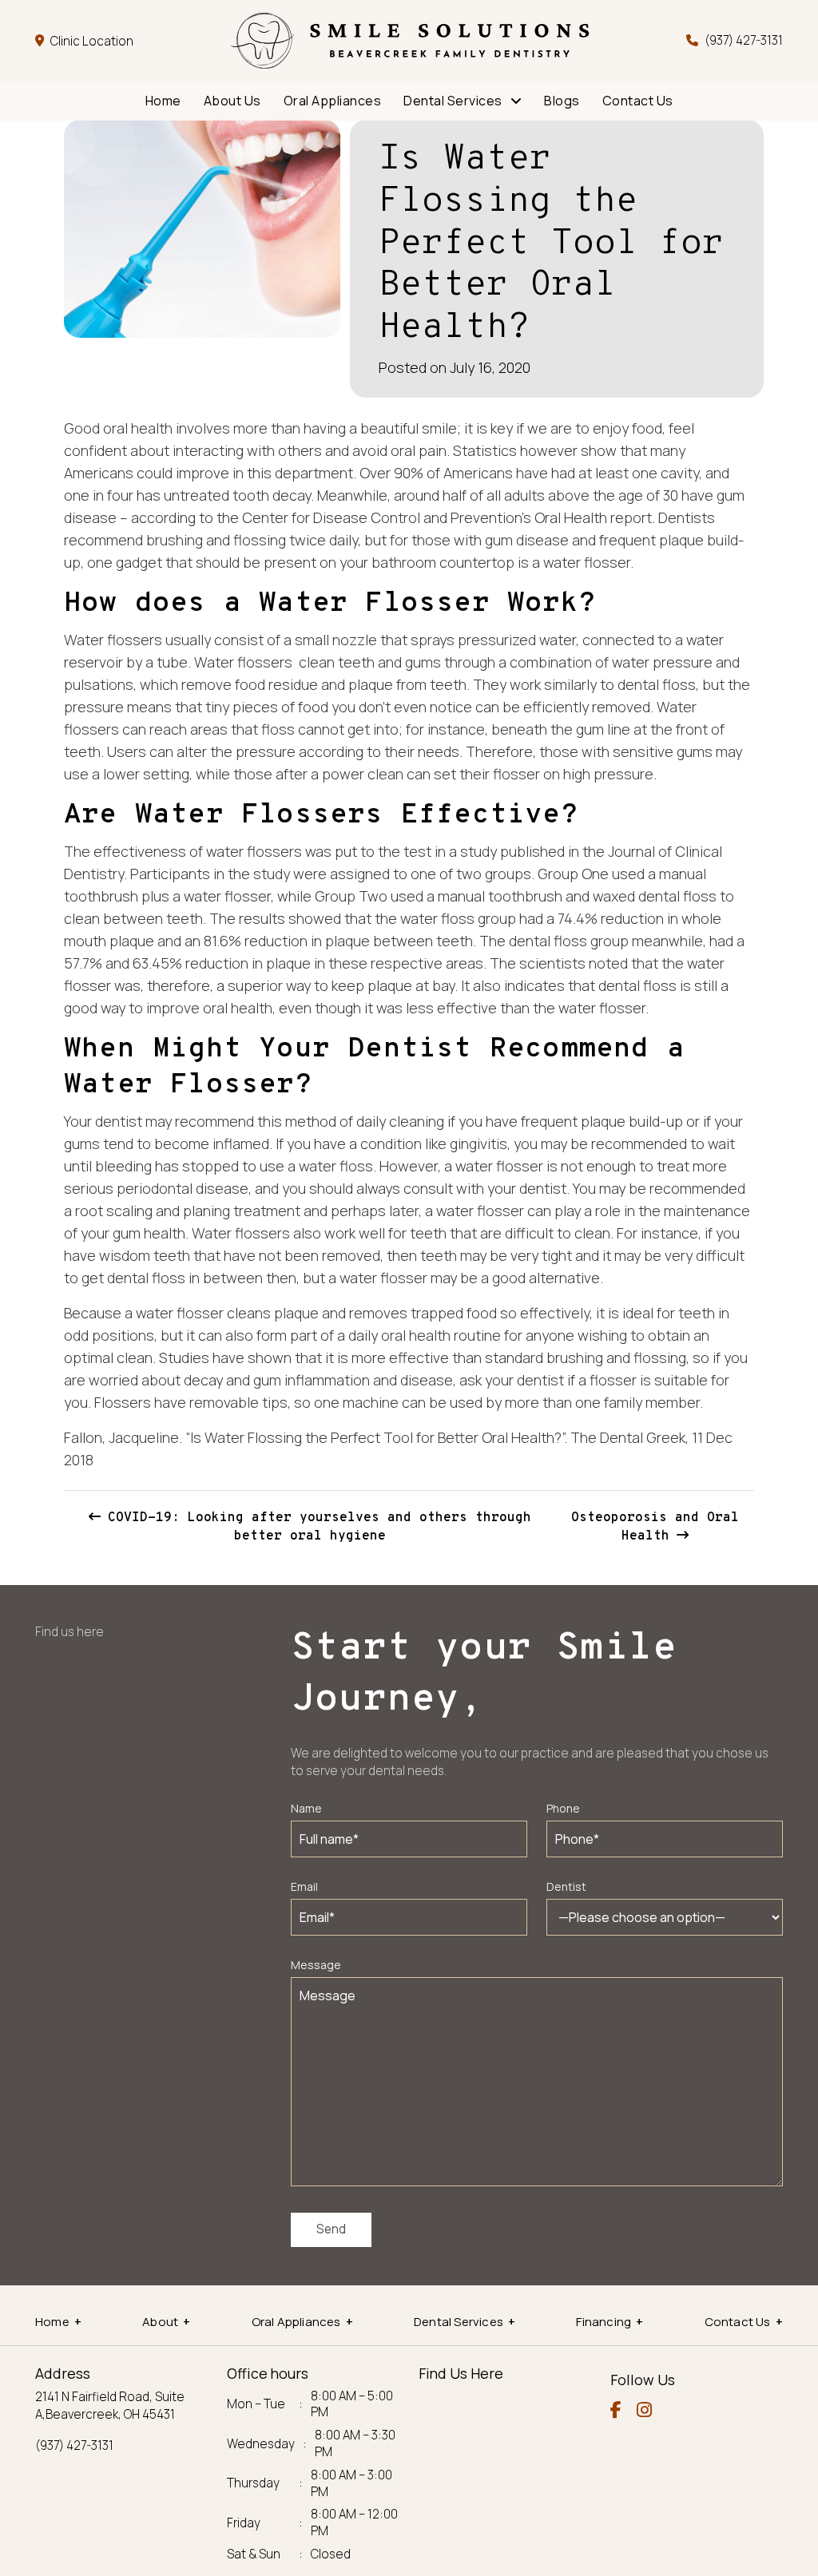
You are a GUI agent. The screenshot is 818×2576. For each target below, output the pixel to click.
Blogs (562, 101)
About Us (232, 101)
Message (316, 1965)
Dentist (566, 1886)
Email (304, 1886)
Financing (604, 2322)
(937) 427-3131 (744, 40)
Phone (563, 1808)
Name (306, 1808)
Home (163, 101)
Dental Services (453, 101)
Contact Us (638, 101)
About (160, 2322)
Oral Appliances (333, 101)
